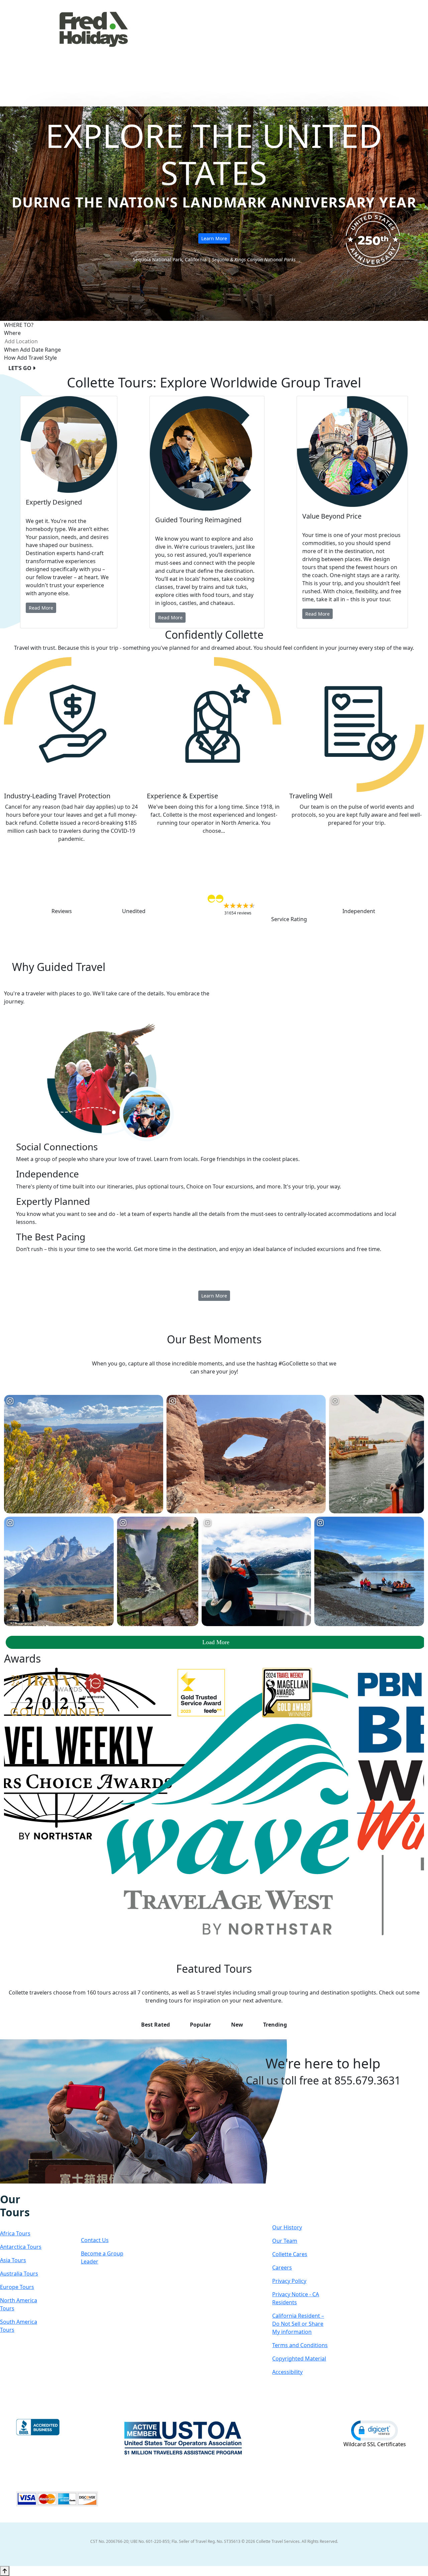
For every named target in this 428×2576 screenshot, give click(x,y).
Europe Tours (17, 2287)
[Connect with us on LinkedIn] (24, 2188)
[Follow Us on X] (17, 2188)
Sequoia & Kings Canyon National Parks (254, 259)
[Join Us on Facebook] (3, 2188)
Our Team (285, 2241)
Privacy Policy (289, 2281)
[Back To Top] (5, 2571)
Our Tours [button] (157, 48)
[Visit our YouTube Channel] (38, 2188)
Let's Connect (102, 2212)
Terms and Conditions (300, 2345)
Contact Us (95, 2240)
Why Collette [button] (260, 48)
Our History (287, 2227)
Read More (41, 608)
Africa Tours (15, 2233)
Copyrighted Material (299, 2359)
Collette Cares (290, 2254)
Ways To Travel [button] (207, 48)
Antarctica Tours (21, 2247)
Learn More (214, 238)
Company (296, 2206)
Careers (282, 2268)
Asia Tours (13, 2260)
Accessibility (287, 2372)
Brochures (334, 48)
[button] (374, 2430)
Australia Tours (19, 2274)
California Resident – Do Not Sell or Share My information (298, 2324)
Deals (302, 48)
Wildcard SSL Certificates (375, 2444)
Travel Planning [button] (379, 48)
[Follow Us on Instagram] (10, 2188)
